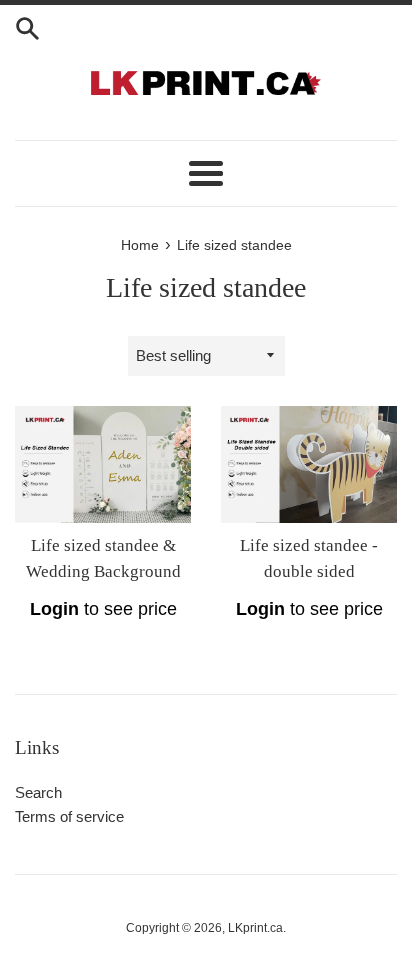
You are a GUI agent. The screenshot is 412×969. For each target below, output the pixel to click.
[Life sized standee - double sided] (309, 464)
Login (54, 609)
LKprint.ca (255, 928)
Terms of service (69, 816)
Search (38, 792)
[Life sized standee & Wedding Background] (103, 464)
